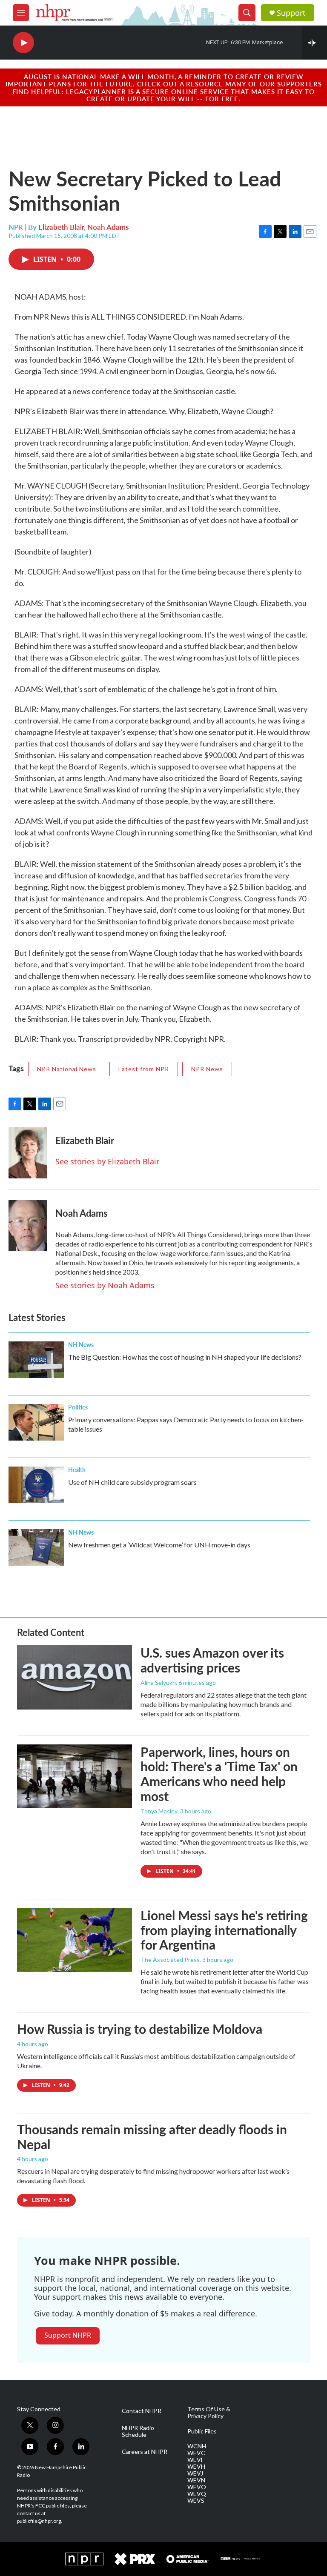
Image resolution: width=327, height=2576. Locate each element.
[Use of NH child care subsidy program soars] (36, 1485)
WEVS (196, 2501)
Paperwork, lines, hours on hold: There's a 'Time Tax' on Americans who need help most (219, 1774)
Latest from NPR (144, 1069)
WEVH (196, 2467)
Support (291, 13)
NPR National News (67, 1069)
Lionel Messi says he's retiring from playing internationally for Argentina (224, 1930)
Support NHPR (68, 2335)
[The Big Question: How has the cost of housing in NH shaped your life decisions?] (36, 1360)
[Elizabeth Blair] (28, 1153)
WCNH (197, 2446)
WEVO (197, 2487)
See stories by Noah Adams (105, 1285)
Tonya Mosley (159, 1811)
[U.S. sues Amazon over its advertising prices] (75, 1677)
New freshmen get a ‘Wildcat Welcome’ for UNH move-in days (159, 1545)
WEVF (196, 2460)
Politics (78, 1407)
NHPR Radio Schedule (138, 2431)
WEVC (196, 2453)
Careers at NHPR (145, 2452)
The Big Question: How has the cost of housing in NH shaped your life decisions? (185, 1357)
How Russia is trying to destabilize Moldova (140, 2029)
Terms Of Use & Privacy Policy (209, 2413)
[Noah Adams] (28, 1226)
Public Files (202, 2431)
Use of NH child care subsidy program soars (132, 1482)
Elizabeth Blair (61, 227)
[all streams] (314, 43)
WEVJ (195, 2473)
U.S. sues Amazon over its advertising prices (212, 1660)
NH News (81, 1344)
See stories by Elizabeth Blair (107, 1161)
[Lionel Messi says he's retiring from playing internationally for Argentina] (75, 1940)
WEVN (196, 2480)
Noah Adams (108, 227)
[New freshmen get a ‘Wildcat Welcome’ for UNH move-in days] (36, 1547)
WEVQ (197, 2494)
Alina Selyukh (158, 1683)
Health (77, 1470)
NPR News (207, 1069)
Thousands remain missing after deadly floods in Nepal (152, 2137)
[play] (23, 43)
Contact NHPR (142, 2411)
